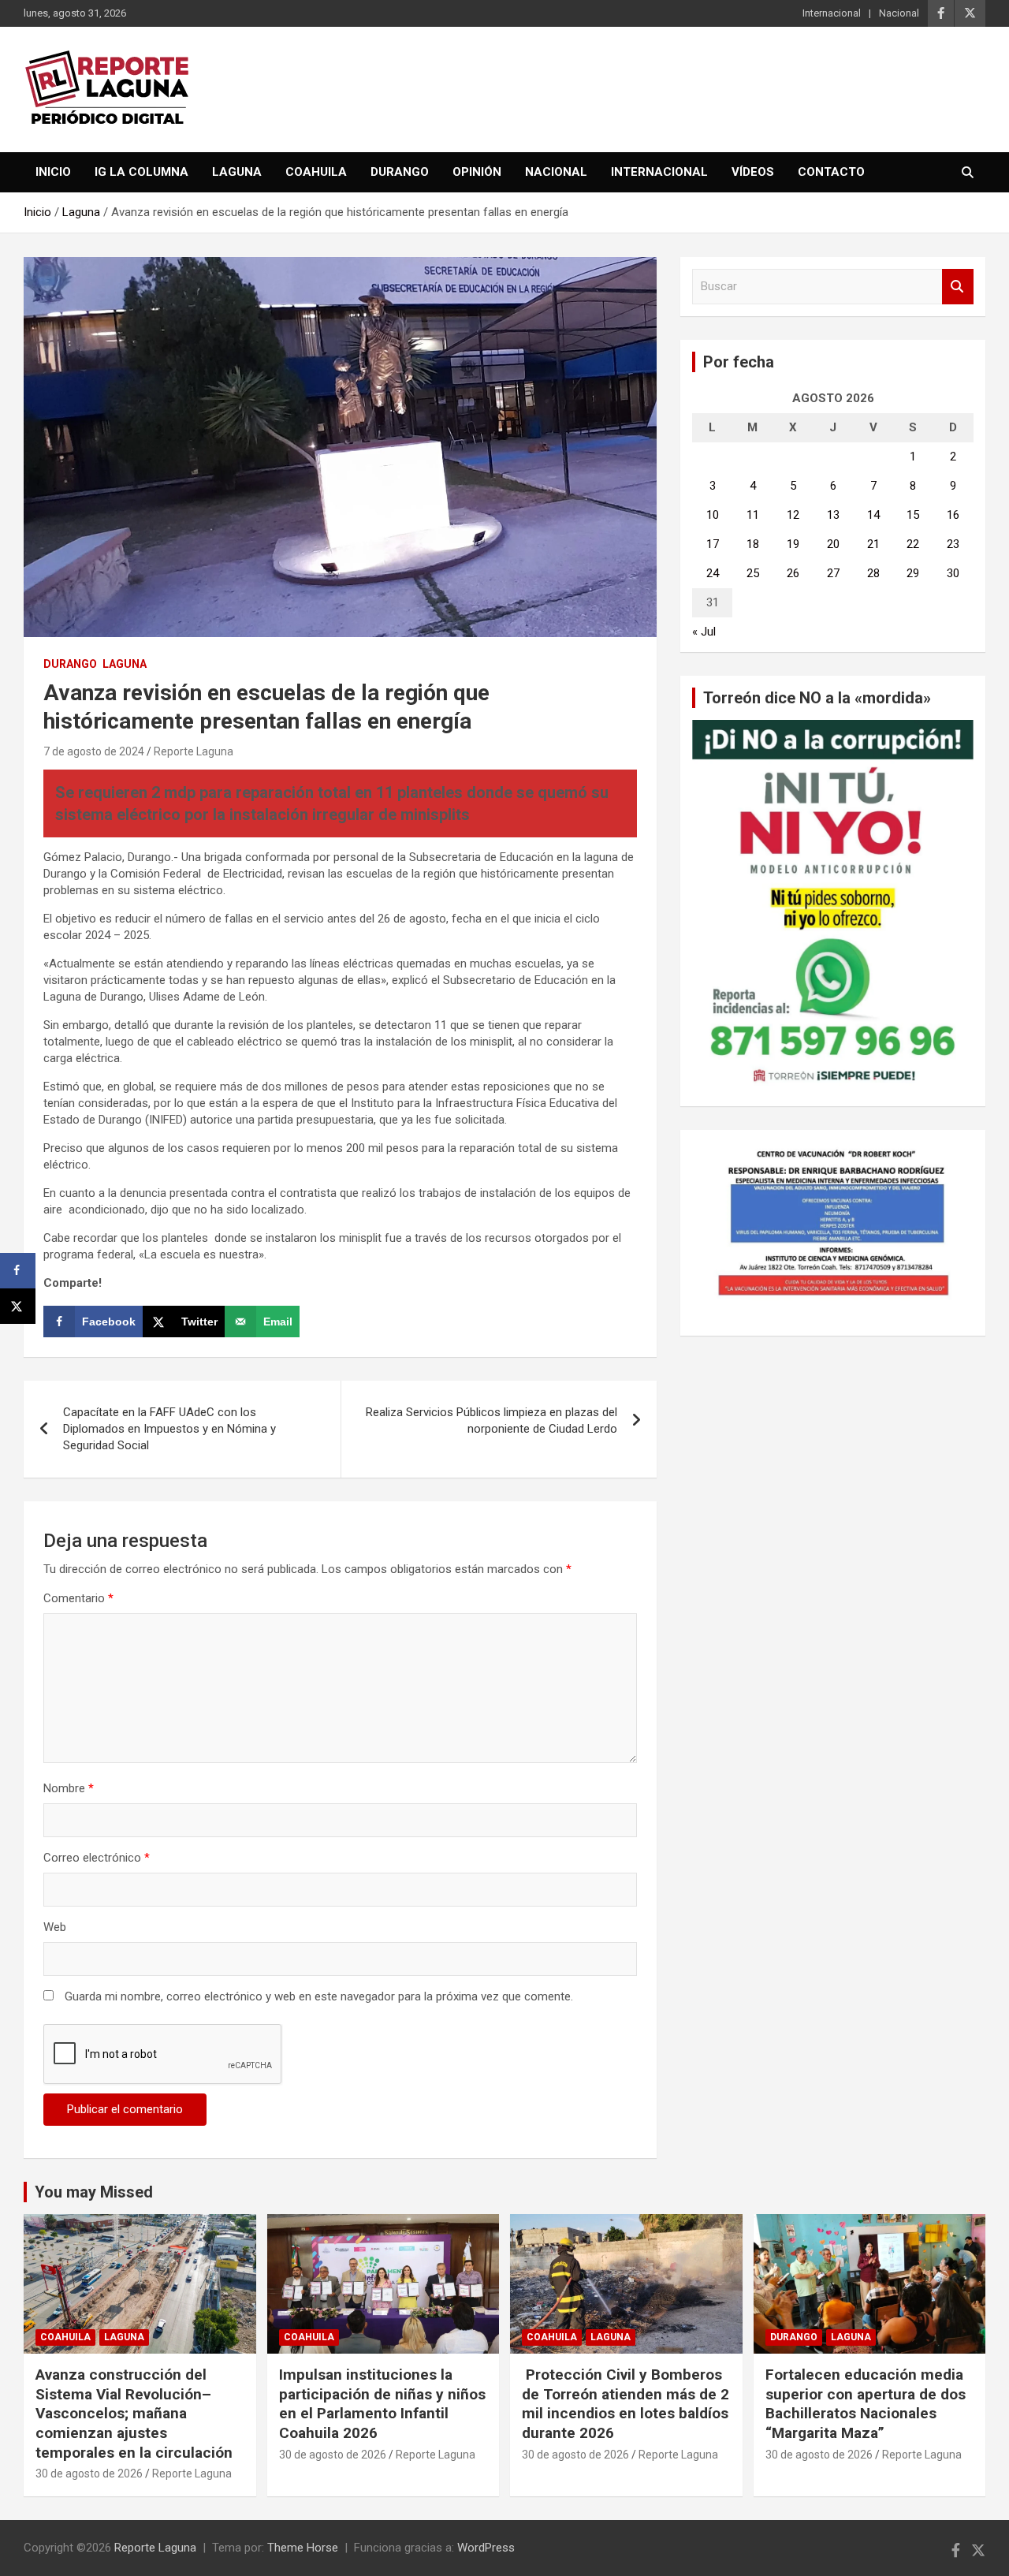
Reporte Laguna (194, 751)
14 (873, 515)
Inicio (53, 172)
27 (833, 573)
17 (713, 544)
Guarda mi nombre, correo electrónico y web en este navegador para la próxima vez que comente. (319, 1996)
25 (753, 573)
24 (713, 573)
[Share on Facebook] (18, 1271)
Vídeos (753, 172)
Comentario (78, 1598)
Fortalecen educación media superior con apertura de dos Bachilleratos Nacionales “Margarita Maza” (866, 2404)
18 (753, 544)
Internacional (832, 13)
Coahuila (316, 172)
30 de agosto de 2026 (89, 2473)
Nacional (899, 13)
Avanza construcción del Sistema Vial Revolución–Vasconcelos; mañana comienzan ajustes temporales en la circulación (134, 2414)
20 (833, 544)
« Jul (704, 632)
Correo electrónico (97, 1858)
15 (913, 515)
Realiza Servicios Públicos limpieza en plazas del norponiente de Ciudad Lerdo (491, 1420)
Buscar (958, 287)
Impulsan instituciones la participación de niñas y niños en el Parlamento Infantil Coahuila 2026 (382, 2404)
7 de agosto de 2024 (94, 751)
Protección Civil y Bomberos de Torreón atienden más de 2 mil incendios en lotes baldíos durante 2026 (626, 2404)
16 (953, 515)
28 (873, 573)
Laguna (237, 172)
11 (753, 515)
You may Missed (94, 2192)
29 (913, 573)
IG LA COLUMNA (141, 172)
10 (713, 515)
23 (953, 544)
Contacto (831, 172)
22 (913, 544)
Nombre (69, 1788)
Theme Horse (303, 2548)
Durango (400, 172)
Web (55, 1927)
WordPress (486, 2548)
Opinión (477, 172)
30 (953, 573)
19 (793, 544)
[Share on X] (18, 1306)
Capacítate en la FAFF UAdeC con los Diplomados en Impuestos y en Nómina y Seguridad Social (169, 1429)
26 (793, 573)
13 (833, 515)
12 (793, 515)
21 (873, 544)
